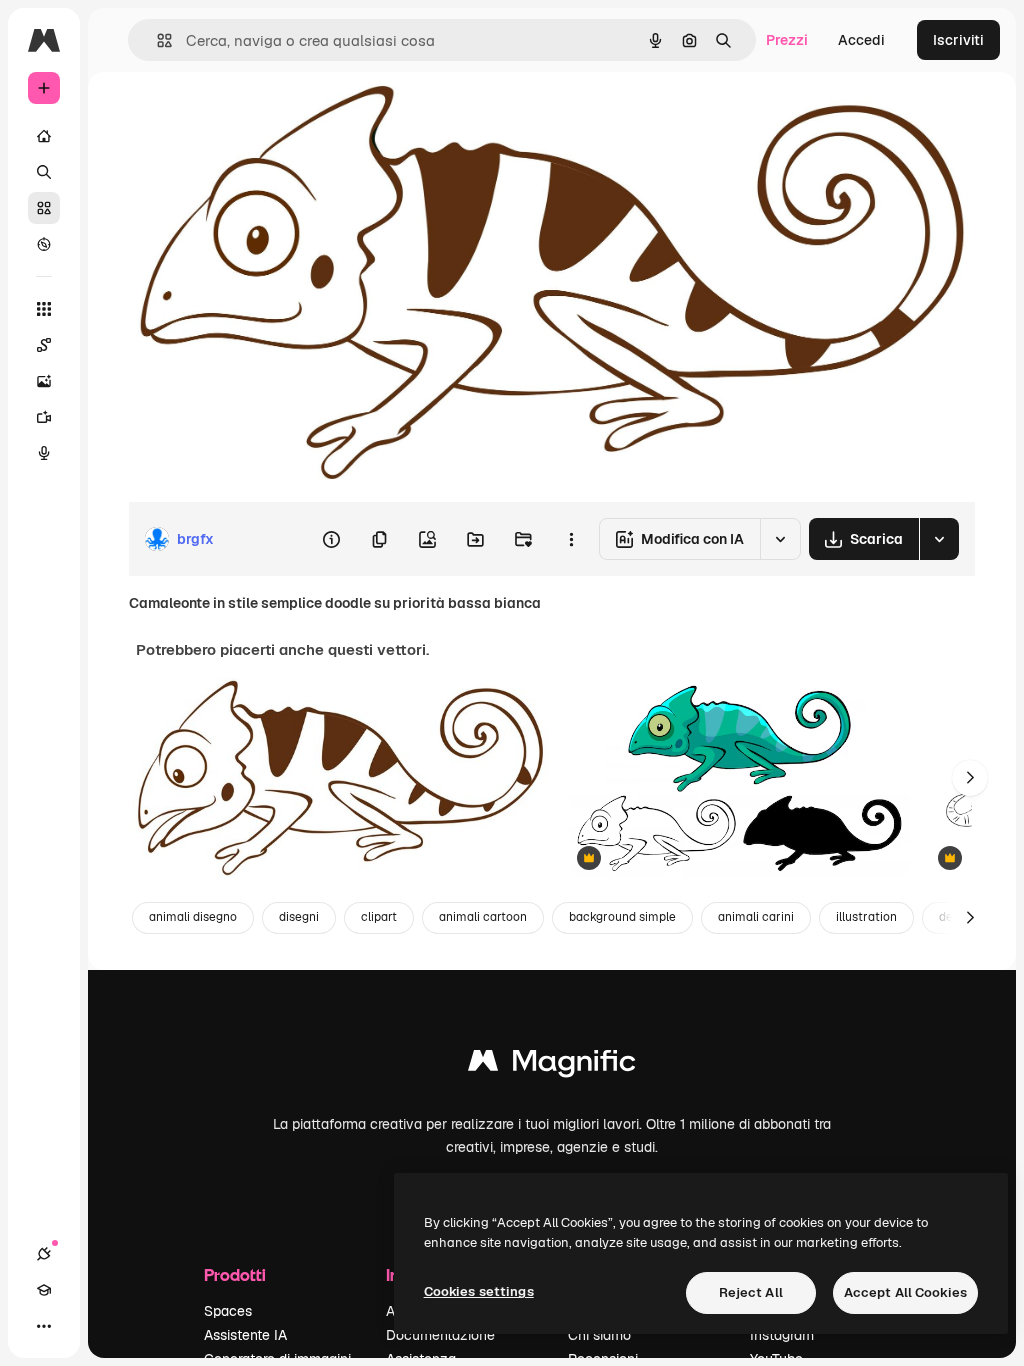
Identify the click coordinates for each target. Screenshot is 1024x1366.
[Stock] (44, 208)
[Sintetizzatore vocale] (44, 453)
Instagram (782, 1335)
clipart (379, 917)
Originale (260, 117)
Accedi (861, 40)
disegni (299, 917)
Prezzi (787, 40)
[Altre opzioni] (571, 539)
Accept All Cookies (905, 1292)
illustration (866, 917)
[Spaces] (44, 345)
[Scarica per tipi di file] (939, 539)
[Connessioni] (44, 1254)
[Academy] (44, 1290)
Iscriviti (958, 40)
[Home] (44, 136)
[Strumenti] (44, 309)
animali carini (756, 917)
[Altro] (44, 1326)
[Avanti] (970, 778)
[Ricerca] (44, 172)
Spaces (228, 1311)
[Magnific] (552, 1065)
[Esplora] (44, 244)
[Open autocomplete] (156, 40)
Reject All (751, 1292)
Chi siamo (599, 1335)
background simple (622, 917)
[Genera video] (44, 417)
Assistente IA (245, 1335)
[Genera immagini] (44, 381)
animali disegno (193, 917)
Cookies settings (479, 1291)
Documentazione (440, 1335)
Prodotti (235, 1274)
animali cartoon (483, 917)
